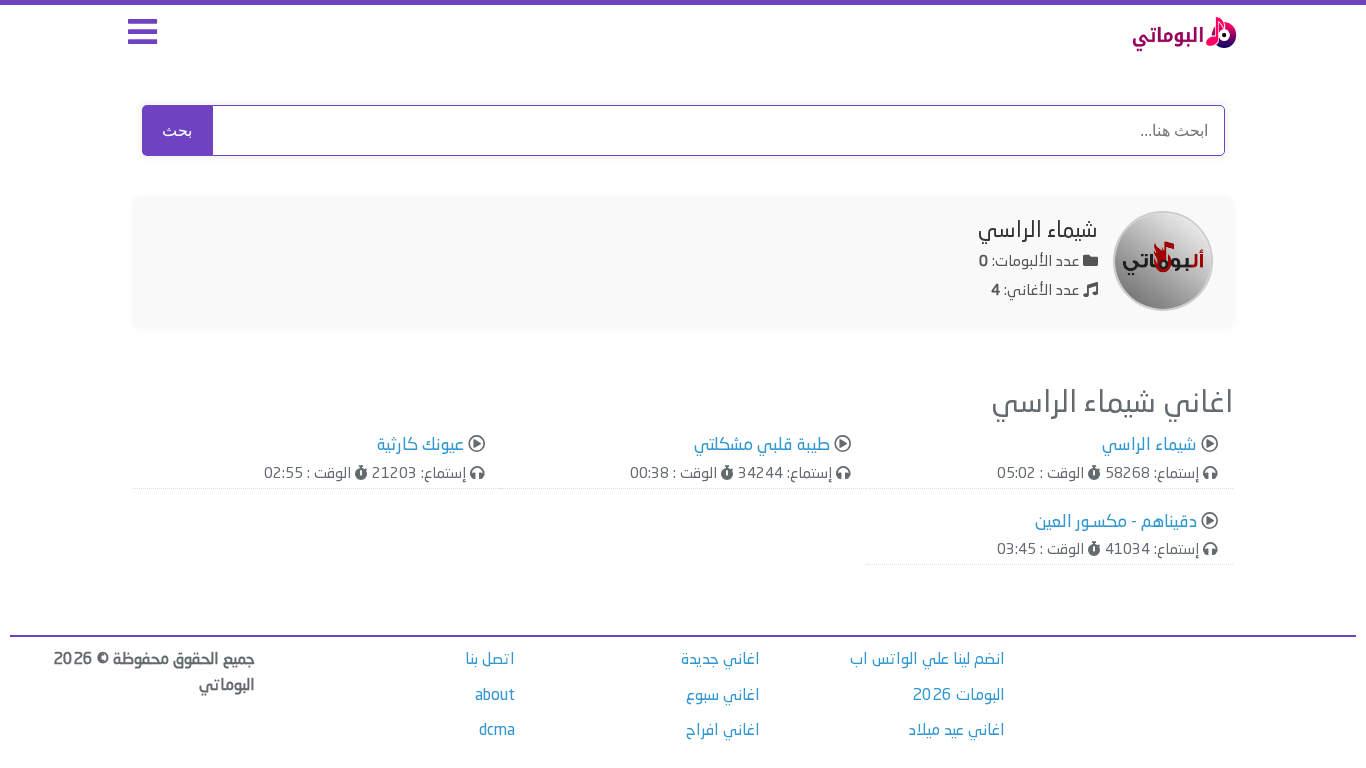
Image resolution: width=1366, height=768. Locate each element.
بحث (177, 130)
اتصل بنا (490, 660)
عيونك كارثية (420, 445)
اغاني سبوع (723, 696)
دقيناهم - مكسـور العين (1116, 522)
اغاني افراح (723, 731)
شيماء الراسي (1038, 231)
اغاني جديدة (720, 660)
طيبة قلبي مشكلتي (762, 445)
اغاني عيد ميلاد (957, 731)
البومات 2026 (958, 696)
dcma (497, 731)
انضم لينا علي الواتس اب (927, 660)
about (495, 696)
